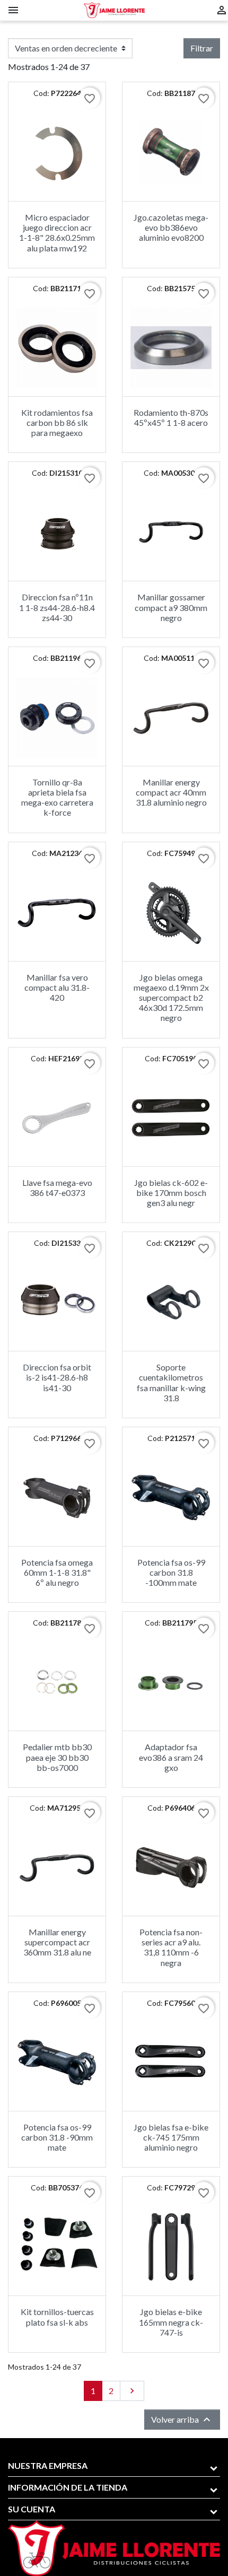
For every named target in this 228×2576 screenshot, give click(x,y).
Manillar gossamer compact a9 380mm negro (171, 607)
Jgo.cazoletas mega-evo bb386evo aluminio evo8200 (171, 227)
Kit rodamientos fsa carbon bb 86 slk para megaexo (57, 422)
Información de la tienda (68, 2487)
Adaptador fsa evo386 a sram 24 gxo (171, 1757)
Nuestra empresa (48, 2465)
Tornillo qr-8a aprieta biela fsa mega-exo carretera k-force (57, 797)
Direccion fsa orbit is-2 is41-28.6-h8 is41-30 (57, 1377)
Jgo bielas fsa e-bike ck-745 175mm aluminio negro (171, 2137)
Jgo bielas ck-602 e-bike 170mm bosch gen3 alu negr (171, 1193)
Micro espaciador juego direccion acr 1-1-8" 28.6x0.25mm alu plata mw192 (57, 233)
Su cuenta (32, 2509)
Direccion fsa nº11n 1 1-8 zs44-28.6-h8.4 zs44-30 (57, 607)
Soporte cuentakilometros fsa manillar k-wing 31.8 (171, 1382)
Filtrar (202, 48)
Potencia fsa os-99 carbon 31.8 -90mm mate (57, 2137)
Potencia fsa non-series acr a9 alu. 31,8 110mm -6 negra (171, 1947)
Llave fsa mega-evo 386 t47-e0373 (57, 1187)
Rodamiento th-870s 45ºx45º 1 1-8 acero (171, 417)
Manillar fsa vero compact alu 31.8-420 (57, 987)
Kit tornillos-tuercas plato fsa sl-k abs (57, 2317)
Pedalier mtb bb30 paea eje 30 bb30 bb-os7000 (57, 1757)
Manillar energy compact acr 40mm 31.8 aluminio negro (171, 792)
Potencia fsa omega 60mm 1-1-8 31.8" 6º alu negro (57, 1572)
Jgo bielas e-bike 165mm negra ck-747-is (171, 2322)
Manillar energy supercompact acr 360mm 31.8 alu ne (57, 1942)
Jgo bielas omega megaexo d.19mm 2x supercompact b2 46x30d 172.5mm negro (171, 998)
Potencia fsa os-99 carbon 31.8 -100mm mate (171, 1572)
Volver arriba (182, 2420)
